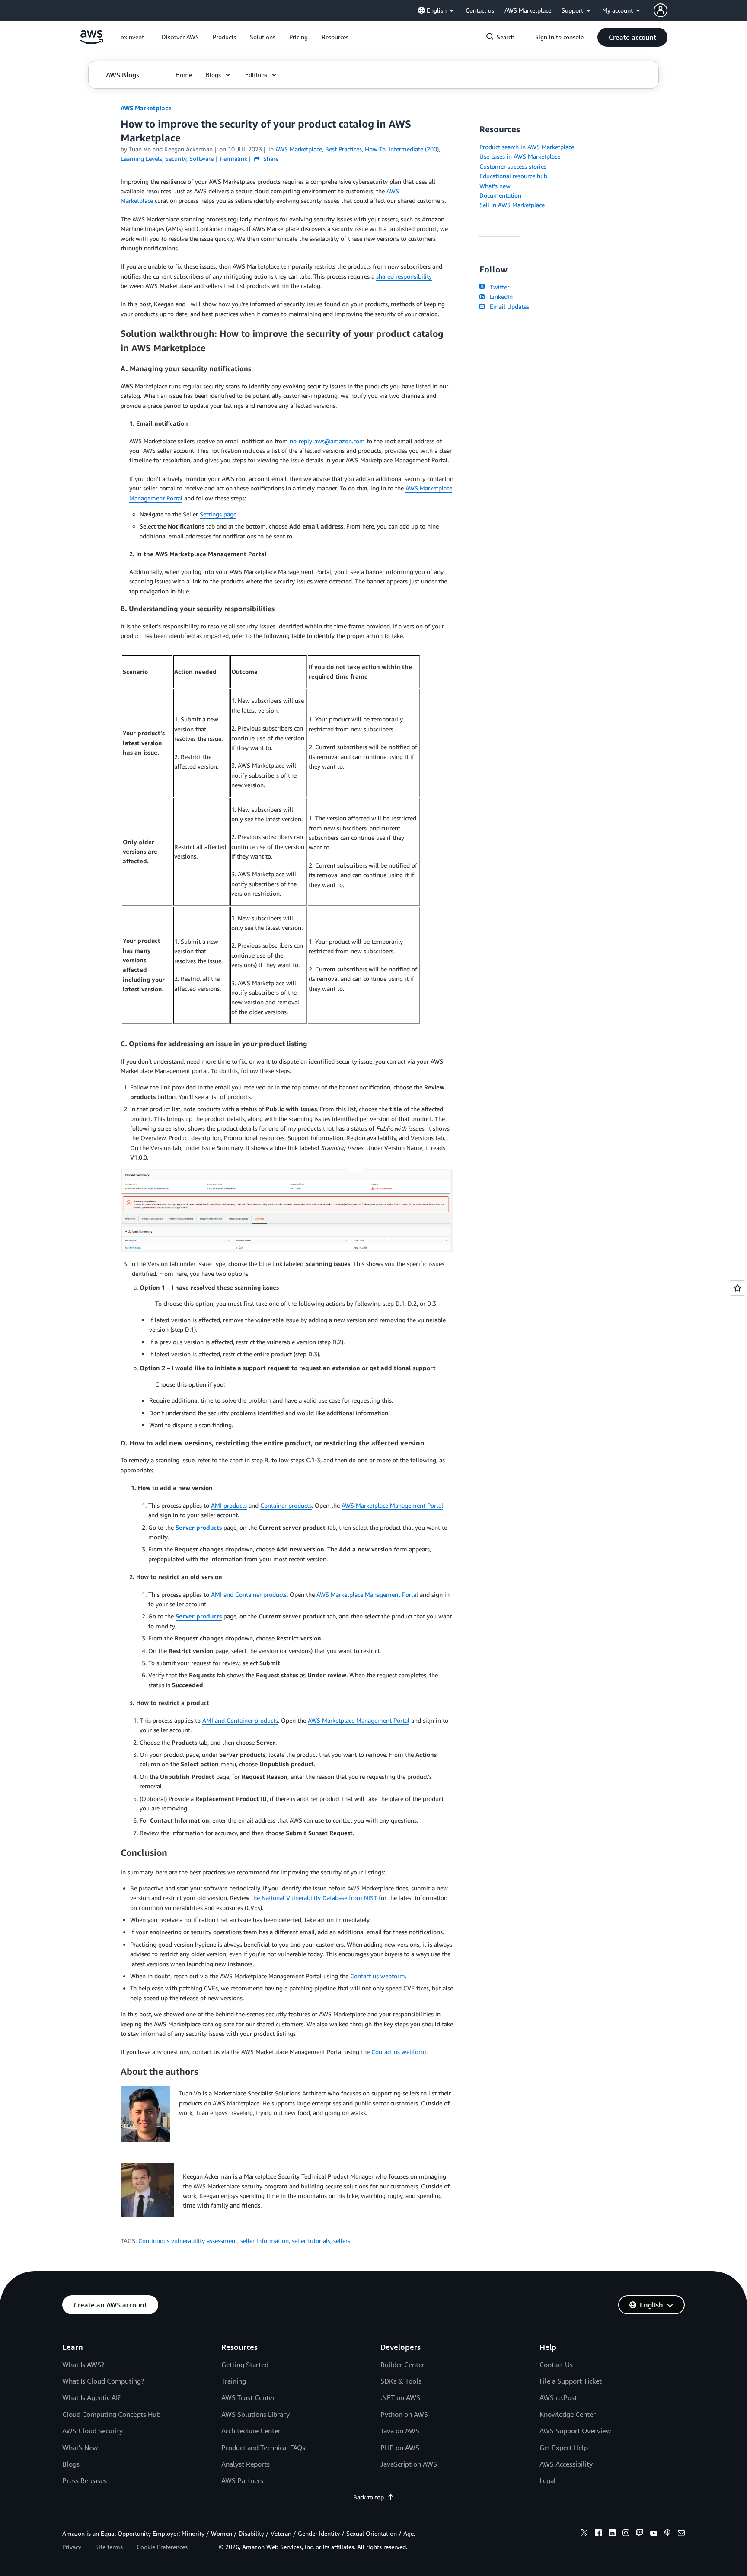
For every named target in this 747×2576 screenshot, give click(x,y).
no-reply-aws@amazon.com (328, 441)
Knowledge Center (568, 2414)
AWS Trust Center (248, 2397)
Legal (548, 2480)
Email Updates (508, 306)
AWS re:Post (558, 2397)
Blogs (71, 2464)
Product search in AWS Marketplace (527, 147)
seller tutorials (311, 2241)
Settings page (218, 514)
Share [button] (270, 159)
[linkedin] (612, 2534)
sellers (342, 2241)
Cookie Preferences (162, 2547)
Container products (286, 1505)
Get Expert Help (564, 2448)
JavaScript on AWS (409, 2464)
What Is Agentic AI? (91, 2397)
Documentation (500, 195)
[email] (681, 2534)
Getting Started (245, 2365)
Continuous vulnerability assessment (188, 2241)
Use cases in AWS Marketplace (520, 156)
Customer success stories (513, 166)
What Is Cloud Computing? (103, 2381)
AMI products (229, 1505)
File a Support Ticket (571, 2381)
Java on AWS (400, 2431)
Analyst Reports (246, 2464)
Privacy (72, 2547)
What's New (80, 2448)
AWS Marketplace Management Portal (392, 1505)
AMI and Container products (249, 1594)
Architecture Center (251, 2431)
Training (234, 2381)
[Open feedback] (737, 1288)
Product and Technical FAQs (263, 2448)
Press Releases (85, 2480)
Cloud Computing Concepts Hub (111, 2414)
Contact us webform (378, 1976)
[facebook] (598, 2534)
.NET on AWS (400, 2397)
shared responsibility (404, 276)
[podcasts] (667, 2534)
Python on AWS (404, 2414)
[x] (584, 2534)
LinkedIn (500, 296)
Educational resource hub (513, 176)
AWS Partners (242, 2480)
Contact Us (556, 2365)
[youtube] (654, 2534)
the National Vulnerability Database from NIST (314, 1898)
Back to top (369, 2497)
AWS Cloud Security (93, 2431)
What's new (495, 186)
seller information (265, 2241)
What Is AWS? (83, 2365)
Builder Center (402, 2365)
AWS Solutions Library (255, 2414)
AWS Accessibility (566, 2464)
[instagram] (626, 2534)
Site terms (109, 2547)
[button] (180, 37)
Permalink (234, 159)
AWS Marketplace (146, 108)
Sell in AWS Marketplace (512, 205)
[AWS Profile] (661, 10)
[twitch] (640, 2534)
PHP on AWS (400, 2448)
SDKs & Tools (401, 2381)
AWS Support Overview (575, 2431)
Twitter (498, 287)
